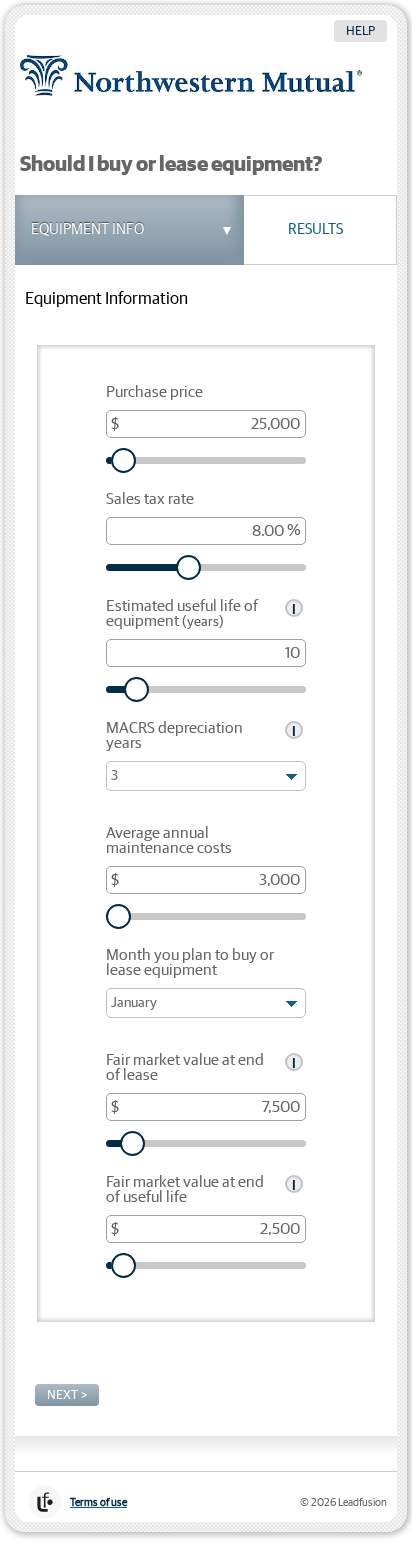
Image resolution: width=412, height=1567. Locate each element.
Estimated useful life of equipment (182, 614)
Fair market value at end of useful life (185, 1190)
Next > (67, 1395)
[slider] (206, 460)
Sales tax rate (150, 499)
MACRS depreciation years (174, 736)
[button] (117, 230)
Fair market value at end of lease (185, 1068)
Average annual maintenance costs (169, 841)
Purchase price (154, 392)
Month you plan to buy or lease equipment (190, 963)
